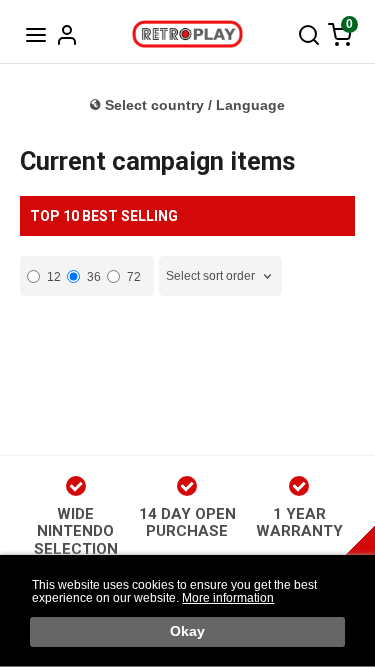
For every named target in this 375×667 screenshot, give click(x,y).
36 (94, 277)
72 (134, 277)
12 (54, 277)
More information (228, 598)
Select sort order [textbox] (210, 276)
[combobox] (220, 276)
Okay (187, 631)
